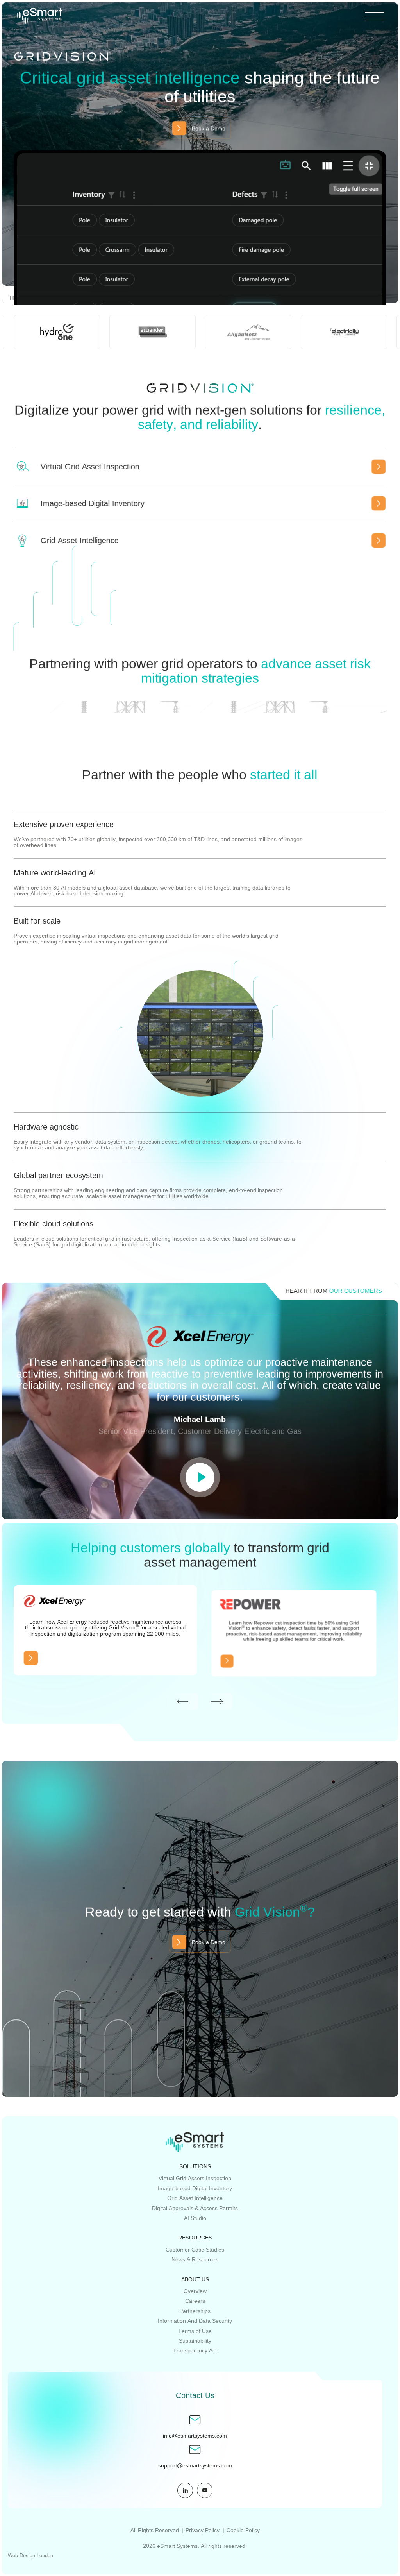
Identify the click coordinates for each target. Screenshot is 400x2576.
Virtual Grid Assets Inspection (195, 2178)
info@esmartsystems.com (195, 2436)
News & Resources (195, 2259)
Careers (195, 2301)
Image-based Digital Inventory (195, 2188)
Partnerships (195, 2311)
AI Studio (195, 2218)
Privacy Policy (203, 2530)
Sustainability (195, 2341)
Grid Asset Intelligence (195, 2198)
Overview (195, 2291)
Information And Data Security (195, 2321)
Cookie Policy (243, 2530)
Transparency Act (195, 2350)
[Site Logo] (39, 16)
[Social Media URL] (185, 2490)
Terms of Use (195, 2331)
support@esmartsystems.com (195, 2466)
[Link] (31, 1658)
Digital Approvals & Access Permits (195, 2208)
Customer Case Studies (195, 2250)
